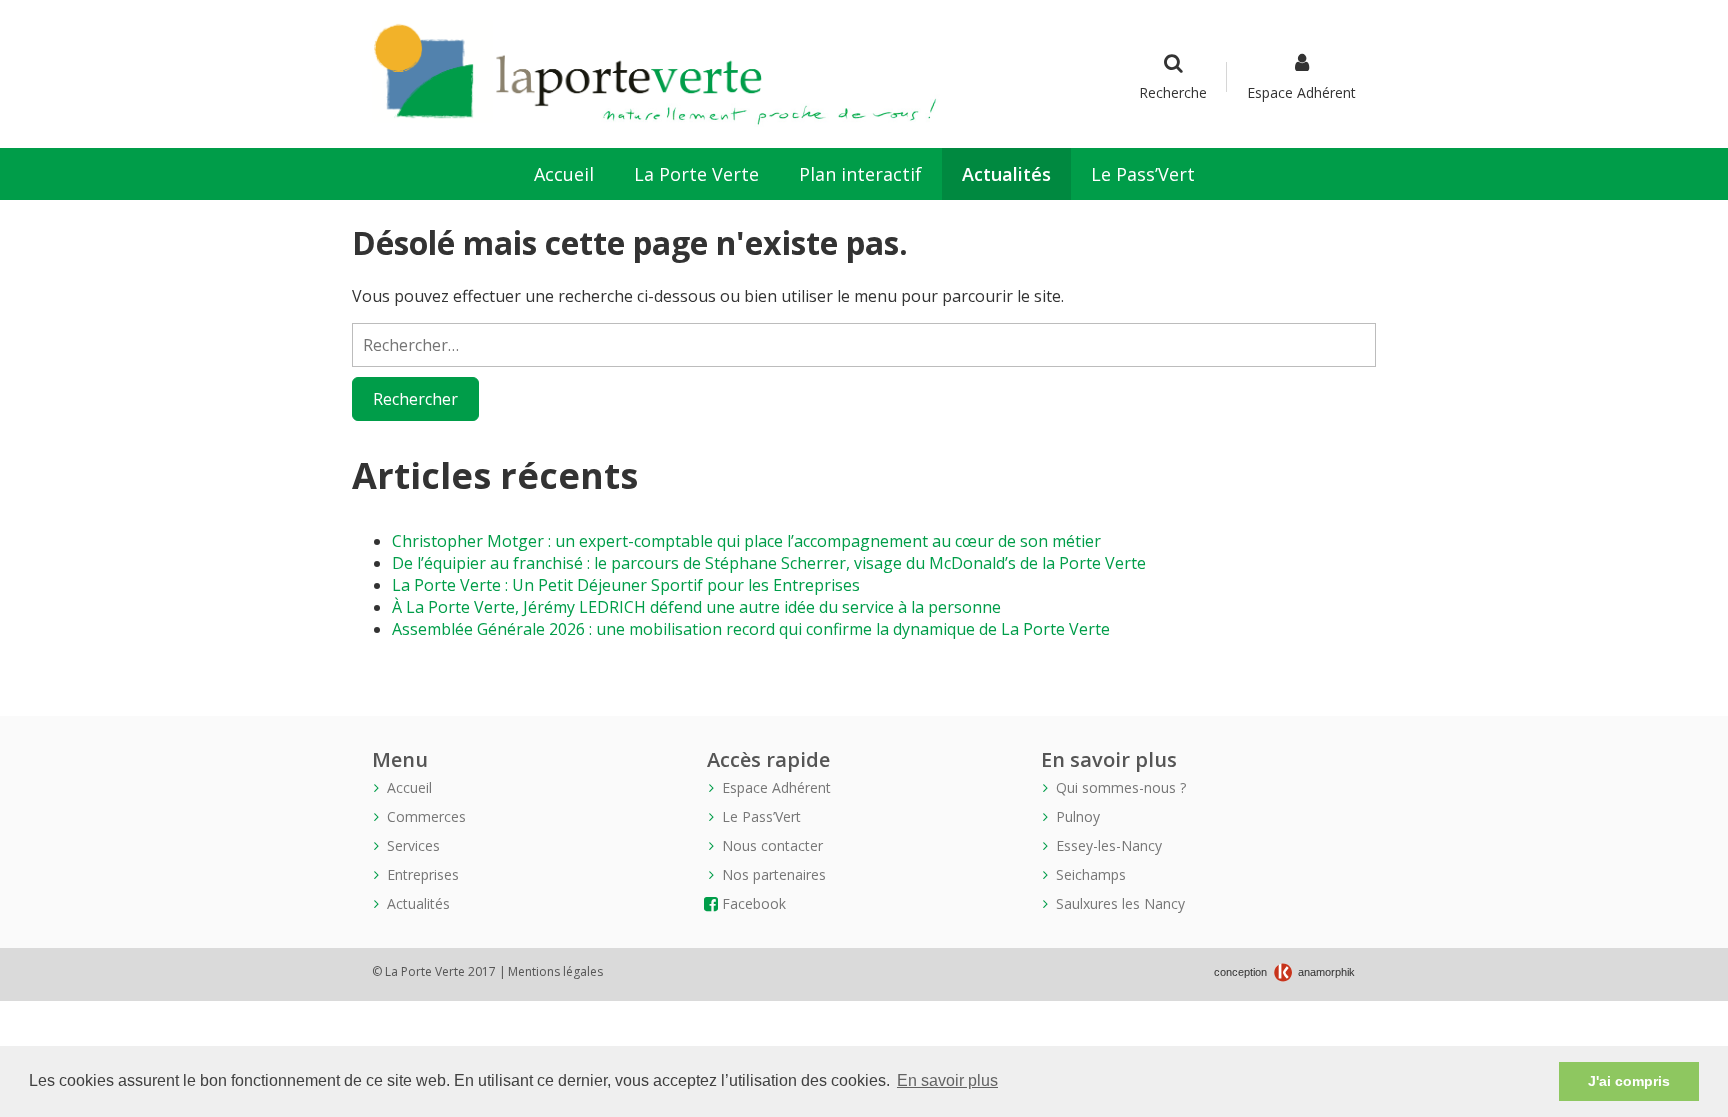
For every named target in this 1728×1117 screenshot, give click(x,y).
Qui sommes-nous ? (1121, 787)
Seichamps (1091, 874)
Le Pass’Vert (1143, 174)
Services (413, 845)
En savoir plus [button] (947, 1080)
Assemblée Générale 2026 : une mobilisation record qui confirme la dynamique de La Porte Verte (751, 629)
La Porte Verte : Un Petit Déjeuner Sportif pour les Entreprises (626, 585)
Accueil (564, 174)
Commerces (426, 816)
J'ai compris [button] (1629, 1081)
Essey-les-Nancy (1109, 845)
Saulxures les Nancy (1120, 903)
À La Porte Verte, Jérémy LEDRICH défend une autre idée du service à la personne (696, 607)
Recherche (1173, 92)
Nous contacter (772, 845)
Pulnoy (1078, 816)
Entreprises (423, 874)
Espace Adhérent (1301, 92)
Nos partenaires (774, 874)
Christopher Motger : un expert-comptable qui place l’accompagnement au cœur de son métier (746, 541)
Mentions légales (555, 971)
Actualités (1006, 174)
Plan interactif (860, 174)
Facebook (754, 903)
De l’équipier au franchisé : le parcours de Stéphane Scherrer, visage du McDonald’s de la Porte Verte (769, 563)
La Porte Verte (696, 174)
